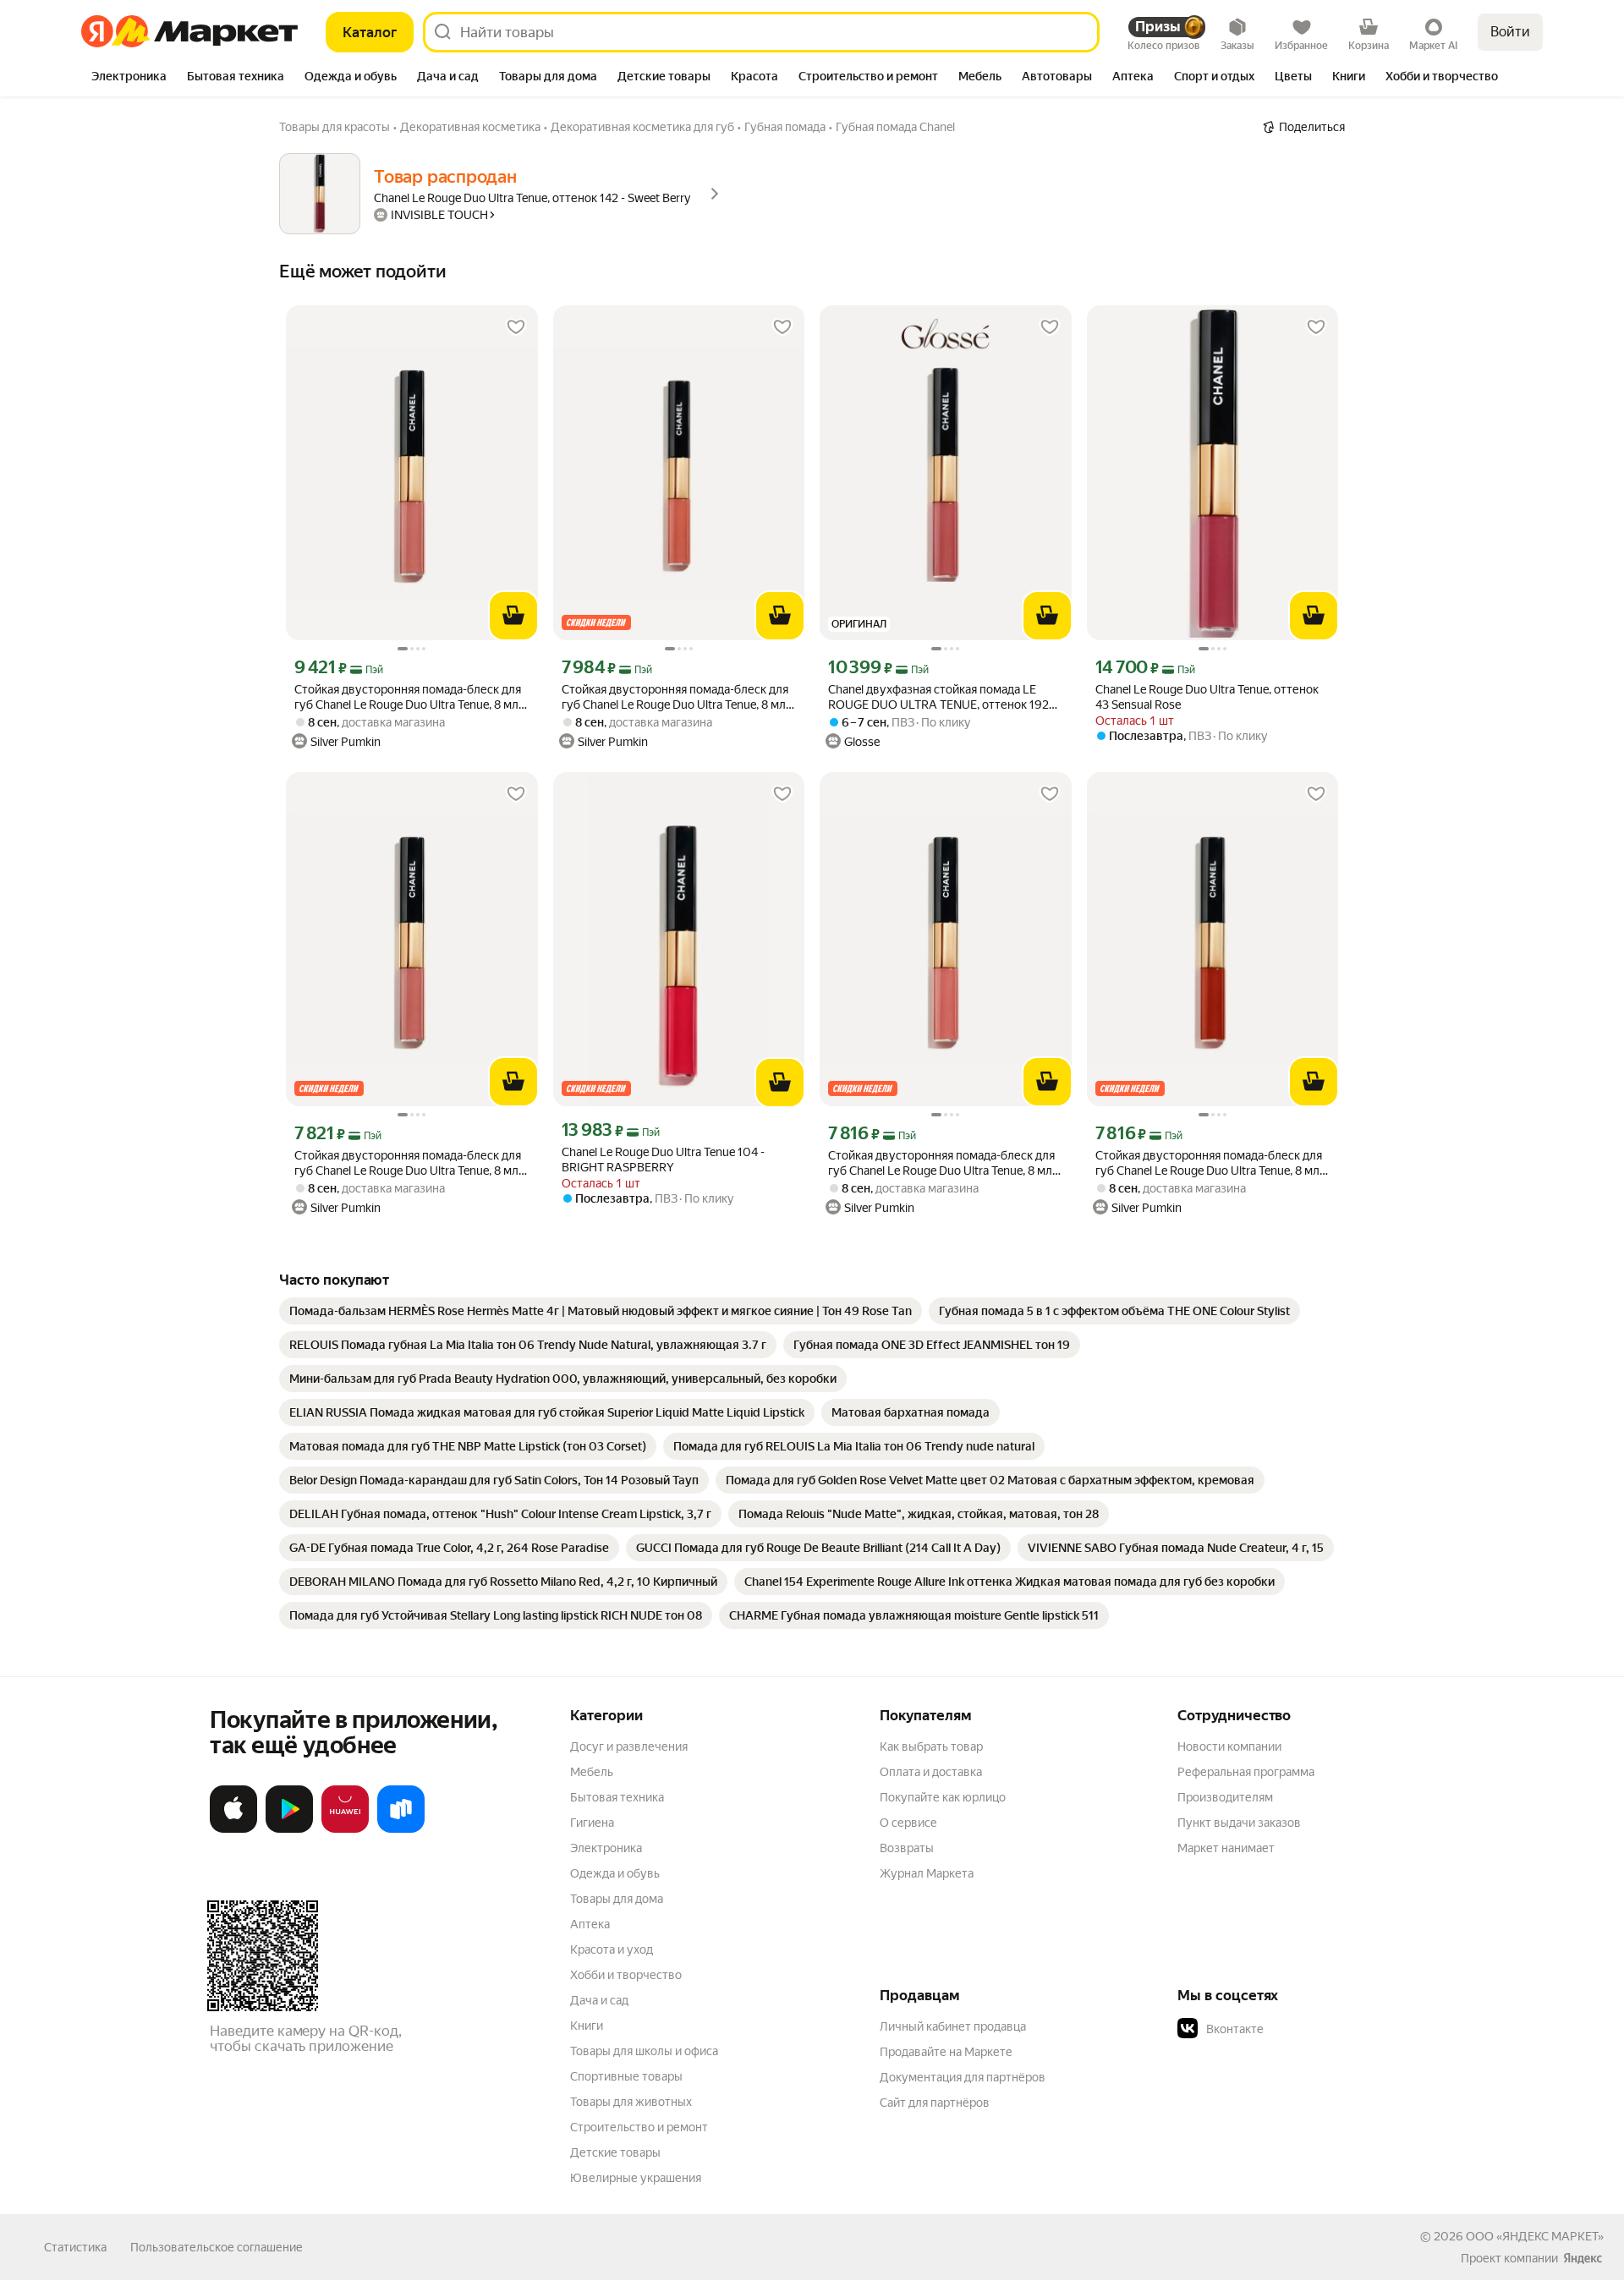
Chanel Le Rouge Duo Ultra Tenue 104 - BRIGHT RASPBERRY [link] (663, 1160)
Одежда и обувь (615, 1873)
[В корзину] (513, 616)
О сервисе (908, 1823)
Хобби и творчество (626, 1975)
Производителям (1225, 1797)
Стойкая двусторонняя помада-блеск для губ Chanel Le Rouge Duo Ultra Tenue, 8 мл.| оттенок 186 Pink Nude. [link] (409, 1163)
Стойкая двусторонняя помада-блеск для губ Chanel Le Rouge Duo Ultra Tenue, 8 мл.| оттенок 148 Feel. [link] (677, 697)
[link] (601, 1311)
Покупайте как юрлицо (943, 1797)
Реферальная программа (1246, 1772)
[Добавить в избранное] (516, 327)
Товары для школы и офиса (644, 2051)
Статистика (75, 2247)
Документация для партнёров (963, 2077)
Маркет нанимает (1226, 1848)
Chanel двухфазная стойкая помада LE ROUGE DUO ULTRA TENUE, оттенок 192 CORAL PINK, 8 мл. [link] (938, 697)
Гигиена (592, 1823)
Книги (587, 2026)
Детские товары (615, 2152)
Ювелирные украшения (636, 2178)
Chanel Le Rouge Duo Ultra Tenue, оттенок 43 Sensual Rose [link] (1207, 697)
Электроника (606, 1848)
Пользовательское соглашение (217, 2247)
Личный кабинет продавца (953, 2026)
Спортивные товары (626, 2076)
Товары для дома (617, 1899)
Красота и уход (612, 1949)
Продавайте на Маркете (946, 2052)
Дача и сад (599, 2000)
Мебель (592, 1772)
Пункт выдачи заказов (1239, 1823)
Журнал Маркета (927, 1873)
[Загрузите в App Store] (233, 1829)
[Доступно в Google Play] (289, 1829)
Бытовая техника (617, 1797)
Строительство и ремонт (639, 2127)
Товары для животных (631, 2102)
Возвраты (907, 1848)
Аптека (590, 1924)
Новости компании (1229, 1746)
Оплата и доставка (931, 1772)
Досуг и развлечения (629, 1746)
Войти (1510, 32)
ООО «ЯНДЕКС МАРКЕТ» (1535, 2236)
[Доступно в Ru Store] (401, 1829)
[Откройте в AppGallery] (345, 1829)
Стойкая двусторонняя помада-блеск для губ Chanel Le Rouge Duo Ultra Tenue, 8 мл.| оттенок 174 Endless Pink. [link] (943, 1163)
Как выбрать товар (931, 1746)
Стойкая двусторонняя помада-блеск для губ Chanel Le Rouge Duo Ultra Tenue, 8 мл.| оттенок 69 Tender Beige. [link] (409, 697)
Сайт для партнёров (935, 2103)
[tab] (129, 78)
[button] (1296, 2029)
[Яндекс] (1583, 2258)
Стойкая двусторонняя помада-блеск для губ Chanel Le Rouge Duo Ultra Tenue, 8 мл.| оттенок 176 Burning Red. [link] (1210, 1163)
